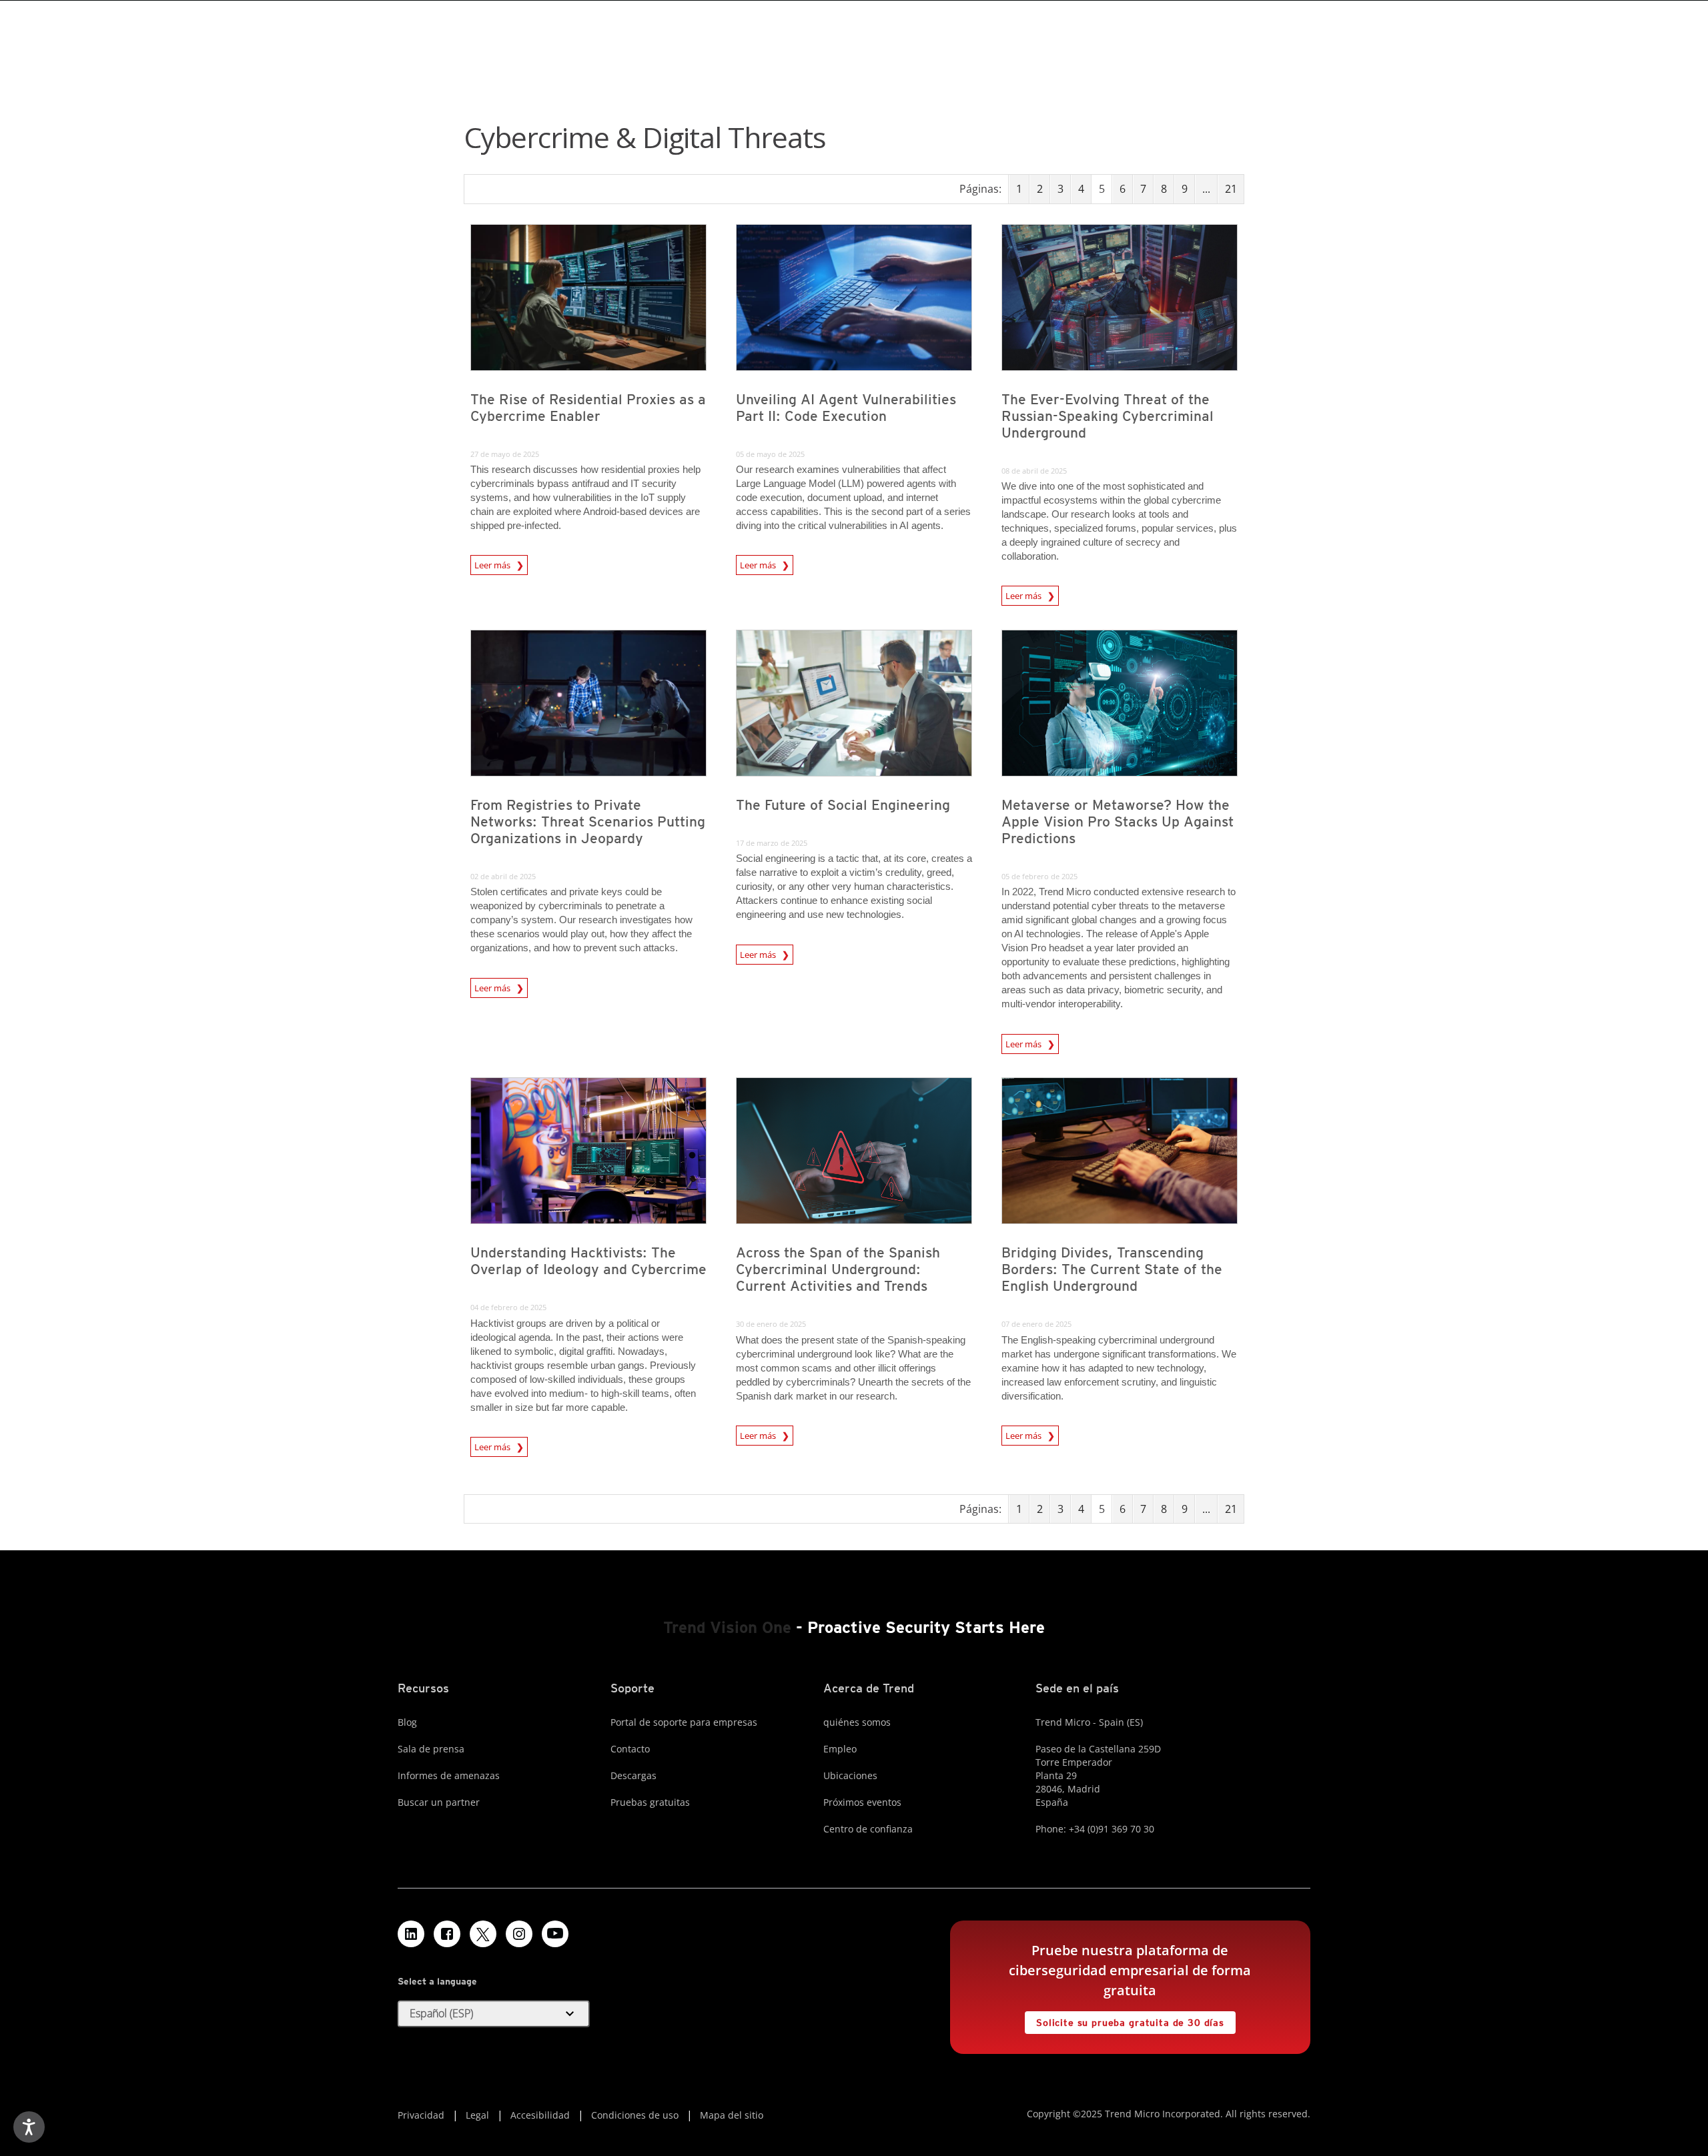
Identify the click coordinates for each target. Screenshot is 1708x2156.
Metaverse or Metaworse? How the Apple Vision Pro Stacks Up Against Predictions (1118, 822)
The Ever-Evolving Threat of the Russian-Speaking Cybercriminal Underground (1108, 416)
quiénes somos (857, 1722)
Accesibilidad (540, 2115)
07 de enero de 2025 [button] (1036, 1324)
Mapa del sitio (732, 2115)
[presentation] (588, 298)
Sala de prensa (431, 1749)
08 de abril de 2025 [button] (1034, 471)
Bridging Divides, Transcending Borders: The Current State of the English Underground (1112, 1269)
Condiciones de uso (635, 2115)
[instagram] (519, 1934)
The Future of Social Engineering (843, 805)
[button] (494, 2014)
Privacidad (421, 2115)
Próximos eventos (862, 1802)
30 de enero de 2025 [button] (771, 1324)
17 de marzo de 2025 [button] (772, 843)
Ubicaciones (850, 1775)
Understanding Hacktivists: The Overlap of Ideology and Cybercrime (588, 1261)
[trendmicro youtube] (555, 1934)
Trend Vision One (727, 1627)
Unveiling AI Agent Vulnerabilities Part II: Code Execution (846, 408)
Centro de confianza (868, 1829)
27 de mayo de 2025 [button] (505, 454)
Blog (407, 1722)
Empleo (840, 1749)
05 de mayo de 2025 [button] (770, 454)
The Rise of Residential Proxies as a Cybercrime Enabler (588, 408)
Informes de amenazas (449, 1775)
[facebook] (447, 1934)
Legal (477, 2115)
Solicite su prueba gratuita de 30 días (1125, 2020)
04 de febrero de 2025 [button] (508, 1307)
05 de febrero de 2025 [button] (1039, 876)
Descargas (633, 1775)
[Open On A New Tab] (483, 1934)
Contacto (630, 1749)
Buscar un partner (439, 1802)
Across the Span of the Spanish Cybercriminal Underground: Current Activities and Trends (838, 1269)
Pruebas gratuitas (650, 1802)
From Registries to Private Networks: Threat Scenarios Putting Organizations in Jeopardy (588, 822)
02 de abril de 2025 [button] (503, 876)
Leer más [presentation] (493, 565)
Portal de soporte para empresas (684, 1722)
